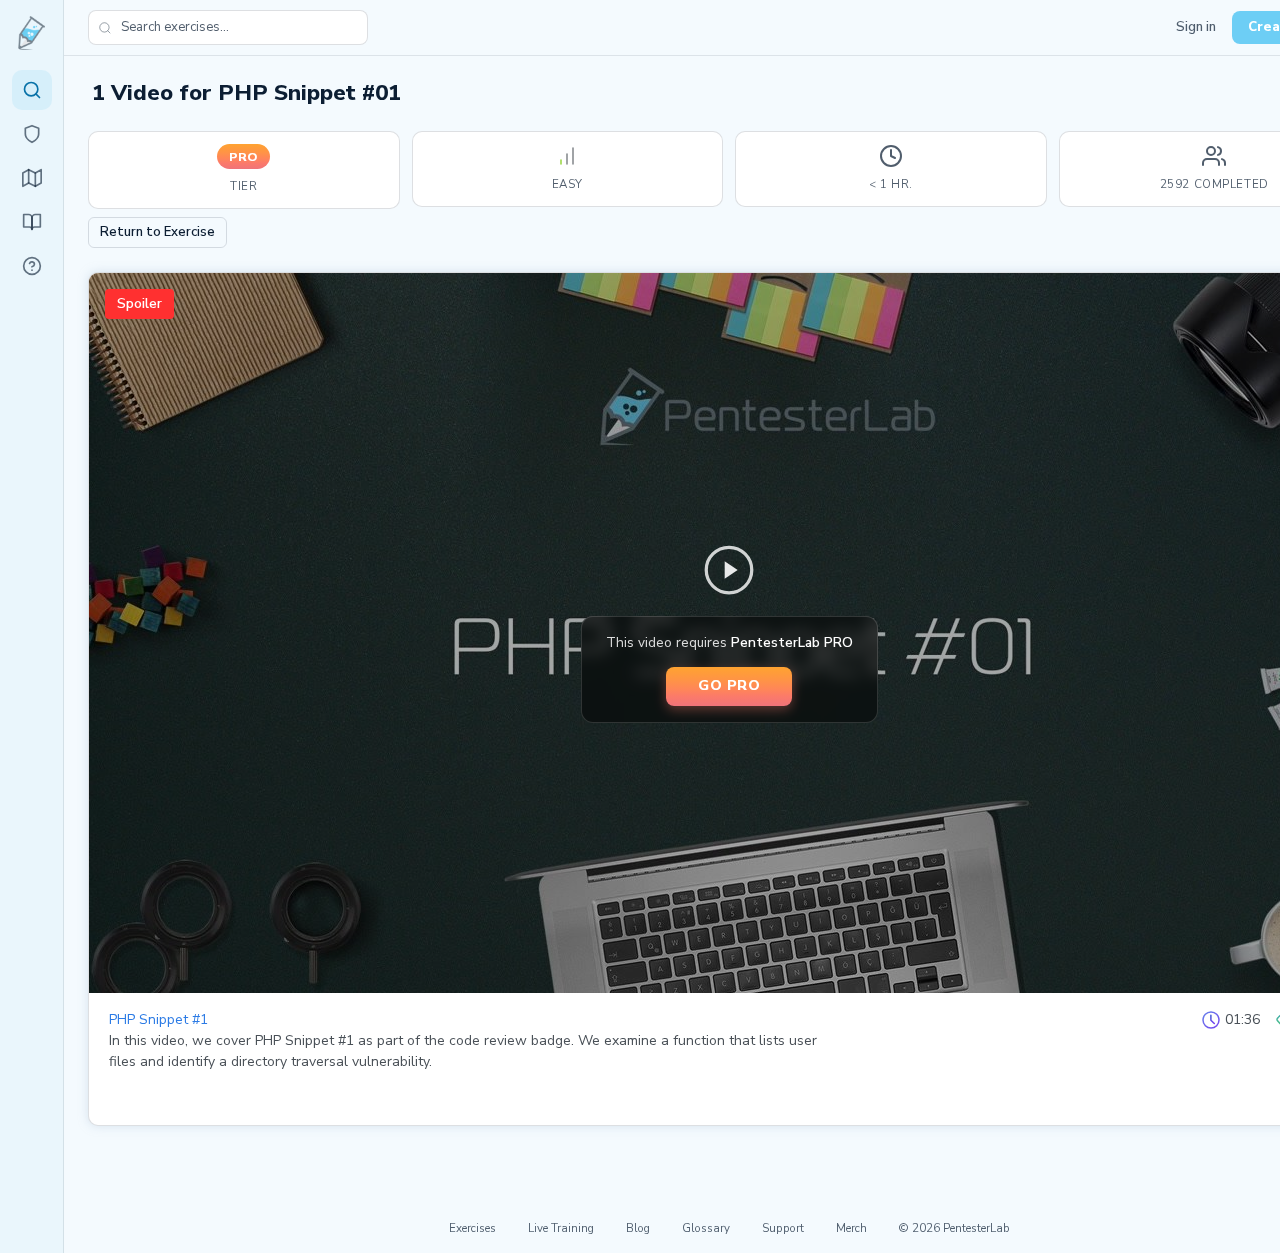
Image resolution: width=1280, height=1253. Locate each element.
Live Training (561, 1228)
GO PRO (729, 685)
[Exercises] (32, 90)
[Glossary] (32, 266)
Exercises (472, 1228)
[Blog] (32, 222)
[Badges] (32, 134)
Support (783, 1228)
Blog (638, 1228)
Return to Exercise (157, 232)
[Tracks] (32, 178)
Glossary (706, 1228)
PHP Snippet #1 (158, 1019)
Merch (851, 1228)
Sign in (1196, 27)
